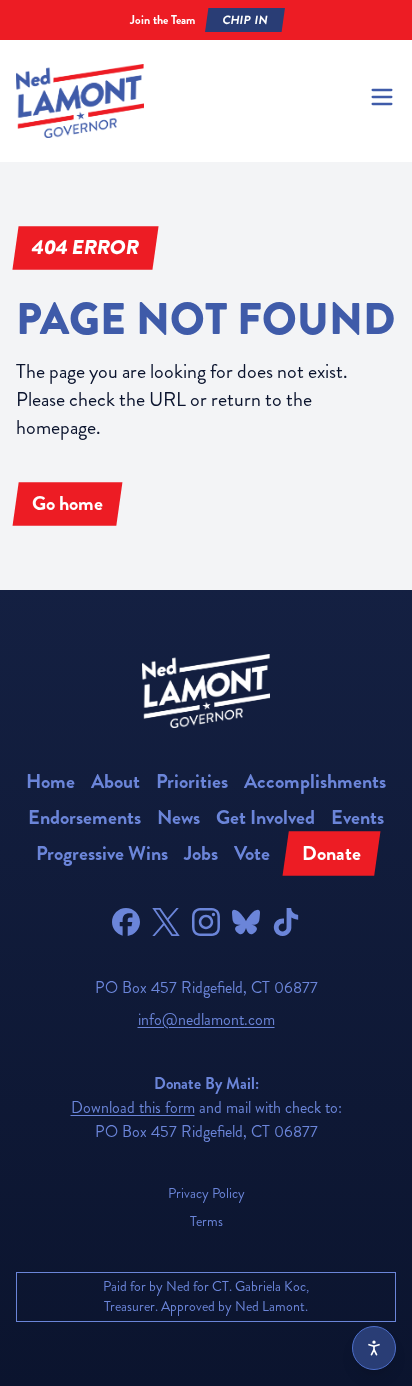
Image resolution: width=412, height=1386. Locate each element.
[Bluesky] (246, 922)
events (357, 817)
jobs (201, 853)
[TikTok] (286, 922)
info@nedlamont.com (206, 1019)
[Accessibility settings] (374, 1348)
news (178, 817)
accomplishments (315, 781)
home (50, 781)
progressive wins (102, 853)
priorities (192, 781)
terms (206, 1221)
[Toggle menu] (382, 97)
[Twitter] (166, 922)
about (115, 781)
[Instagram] (206, 922)
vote (252, 853)
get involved (265, 817)
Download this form (133, 1107)
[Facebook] (126, 922)
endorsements (84, 817)
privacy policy (206, 1193)
